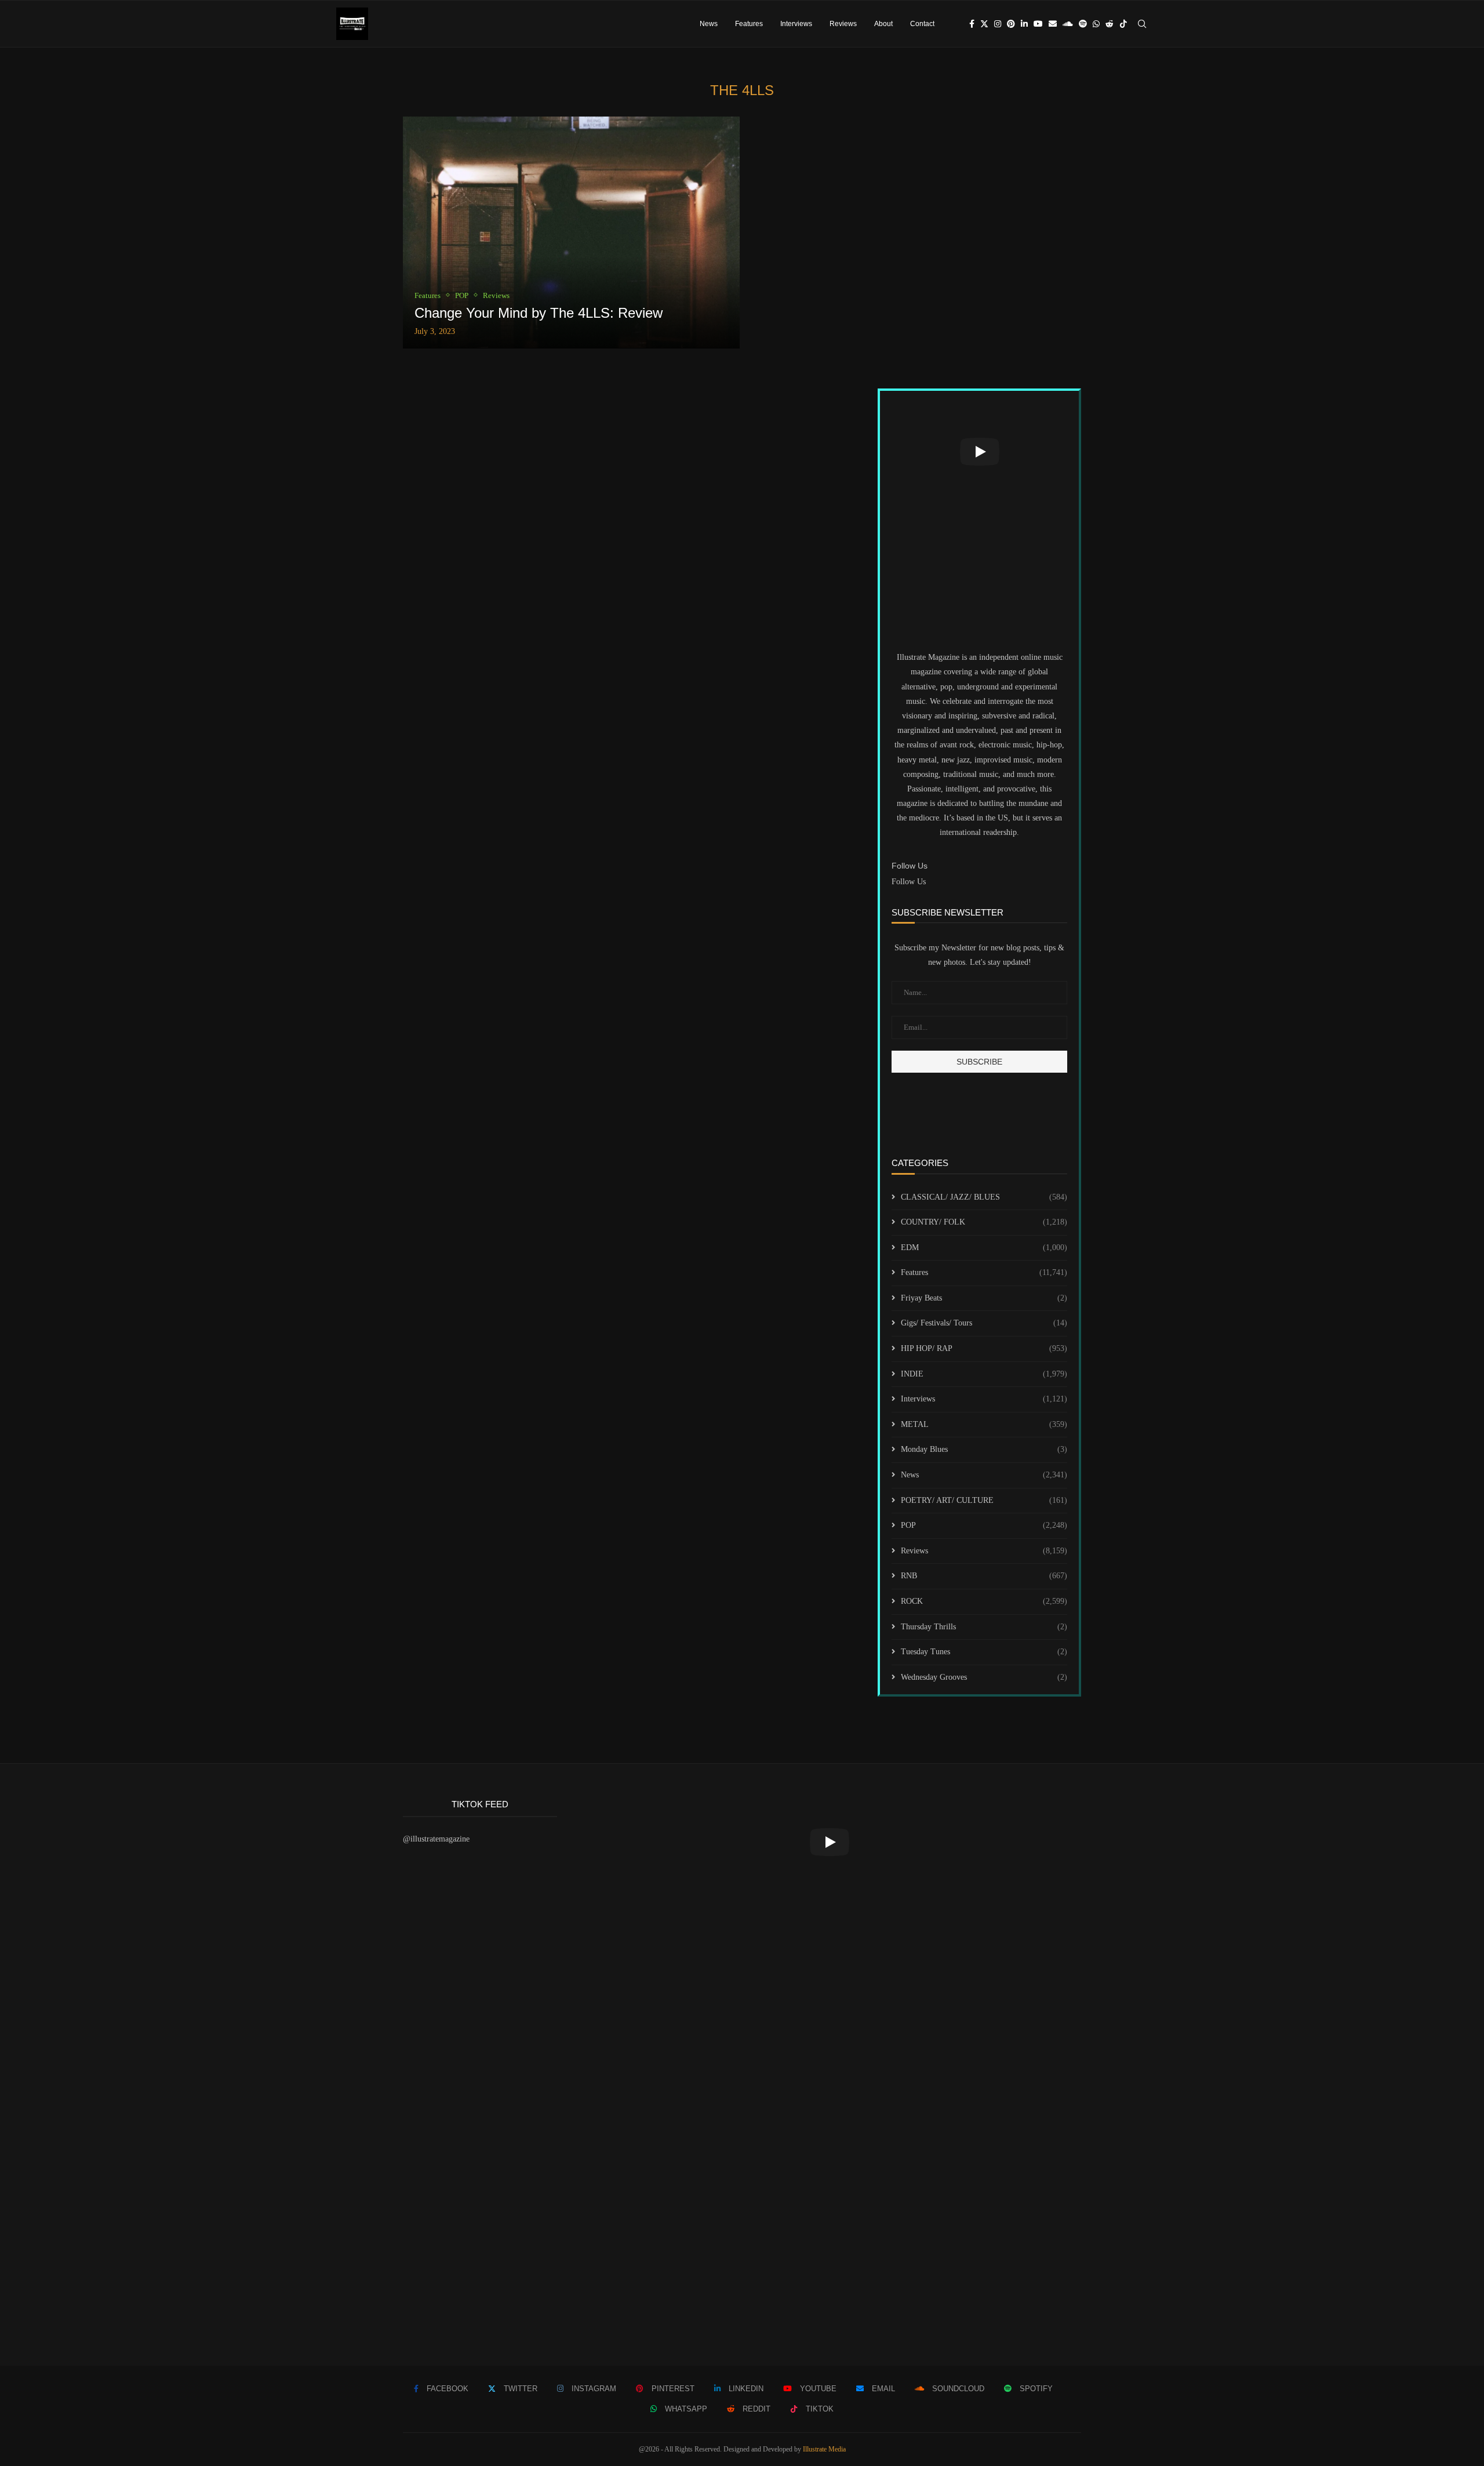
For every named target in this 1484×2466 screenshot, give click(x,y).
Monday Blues (984, 1449)
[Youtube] (1038, 24)
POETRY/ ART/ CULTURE (984, 1500)
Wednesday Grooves (984, 1677)
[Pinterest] (1011, 24)
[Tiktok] (1123, 24)
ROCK (984, 1601)
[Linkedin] (1024, 24)
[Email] (1053, 24)
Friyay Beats (984, 1298)
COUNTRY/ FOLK (984, 1222)
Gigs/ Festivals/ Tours (984, 1323)
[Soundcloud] (1068, 24)
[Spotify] (1083, 24)
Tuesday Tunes (984, 1652)
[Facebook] (972, 24)
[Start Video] (979, 452)
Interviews (796, 24)
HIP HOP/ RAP (984, 1348)
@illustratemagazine (436, 1839)
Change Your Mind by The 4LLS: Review (539, 313)
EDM (984, 1247)
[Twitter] (984, 24)
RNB (984, 1576)
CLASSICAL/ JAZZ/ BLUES (984, 1197)
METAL (984, 1424)
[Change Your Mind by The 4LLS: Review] (571, 233)
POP (984, 1525)
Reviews (843, 24)
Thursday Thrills (984, 1627)
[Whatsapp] (1096, 24)
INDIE (984, 1374)
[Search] (1142, 24)
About (883, 24)
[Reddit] (1110, 24)
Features (749, 24)
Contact (922, 24)
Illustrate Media (824, 2449)
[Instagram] (998, 24)
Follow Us (909, 882)
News (709, 24)
